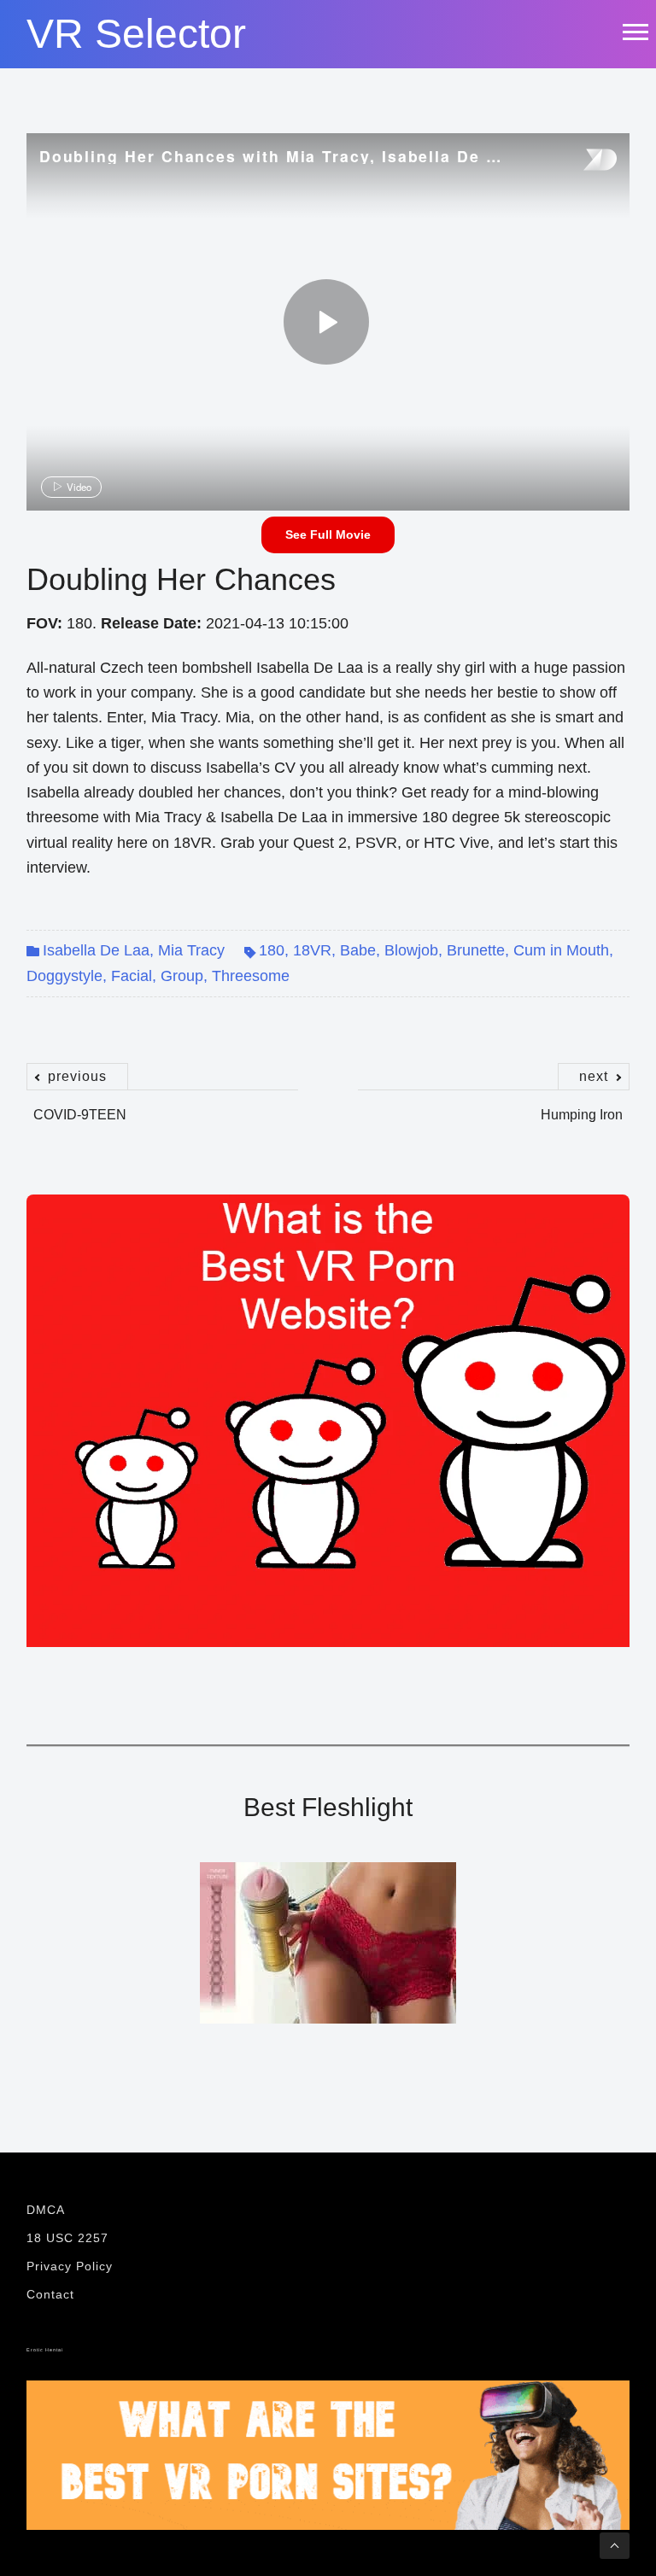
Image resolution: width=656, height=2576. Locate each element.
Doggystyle (64, 976)
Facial (132, 976)
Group (182, 976)
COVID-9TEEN (80, 1106)
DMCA (46, 2210)
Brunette (476, 950)
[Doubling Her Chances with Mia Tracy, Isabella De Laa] (326, 322)
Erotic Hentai (45, 2350)
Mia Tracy (191, 950)
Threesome (251, 976)
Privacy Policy (70, 2266)
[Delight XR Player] (578, 161)
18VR (312, 950)
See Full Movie (328, 534)
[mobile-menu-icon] (635, 32)
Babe (358, 950)
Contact (50, 2294)
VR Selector (136, 34)
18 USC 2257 (67, 2238)
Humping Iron (582, 1106)
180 (272, 950)
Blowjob (411, 950)
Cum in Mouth (561, 950)
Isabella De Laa (96, 950)
